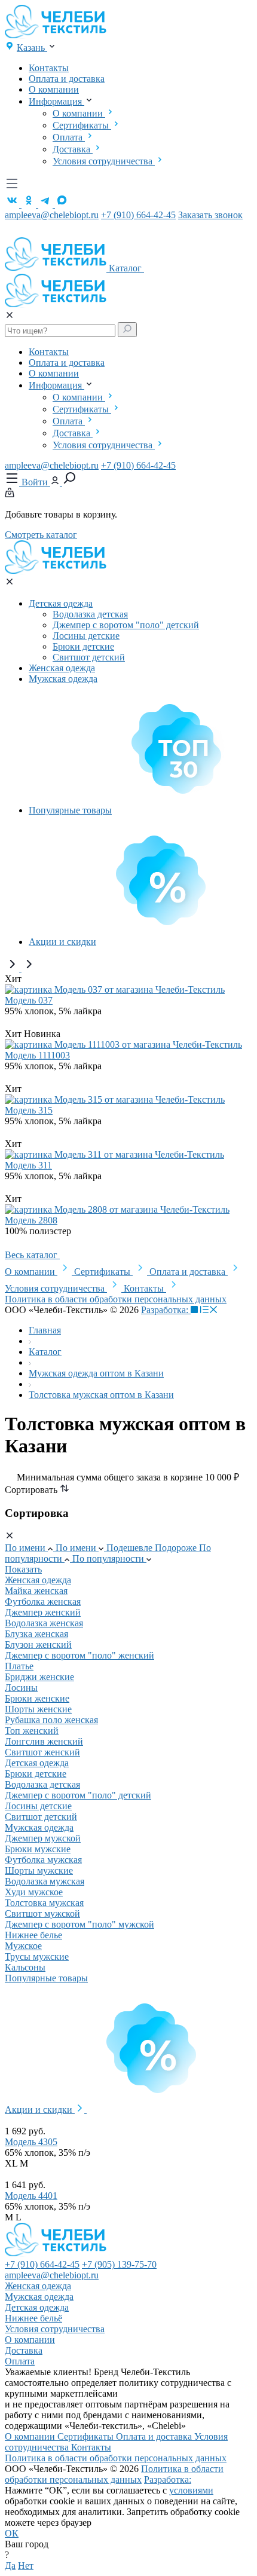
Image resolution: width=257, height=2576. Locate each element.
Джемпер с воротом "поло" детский (126, 625)
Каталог (126, 268)
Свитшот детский (89, 657)
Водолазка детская (90, 614)
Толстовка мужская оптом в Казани (101, 1395)
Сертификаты (82, 125)
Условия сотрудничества (104, 161)
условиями (191, 2490)
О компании (54, 89)
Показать (23, 1569)
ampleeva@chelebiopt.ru (52, 215)
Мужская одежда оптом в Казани (96, 1373)
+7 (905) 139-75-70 (119, 2264)
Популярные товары (70, 810)
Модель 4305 (31, 2142)
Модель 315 (29, 1110)
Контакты (49, 68)
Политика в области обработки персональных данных (116, 1299)
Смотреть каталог (41, 535)
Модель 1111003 (37, 1055)
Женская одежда (62, 668)
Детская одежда (61, 603)
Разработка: (166, 1310)
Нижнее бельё (33, 2318)
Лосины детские (86, 636)
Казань (32, 48)
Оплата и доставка (67, 79)
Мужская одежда (63, 679)
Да (10, 2566)
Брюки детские (83, 646)
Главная (45, 1330)
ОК (12, 2533)
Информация (56, 101)
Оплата (69, 137)
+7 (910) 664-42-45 (138, 215)
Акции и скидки (62, 942)
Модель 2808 (31, 1220)
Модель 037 (29, 1000)
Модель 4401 (31, 2196)
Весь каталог (32, 1255)
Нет (26, 2566)
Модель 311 (28, 1165)
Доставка (73, 149)
